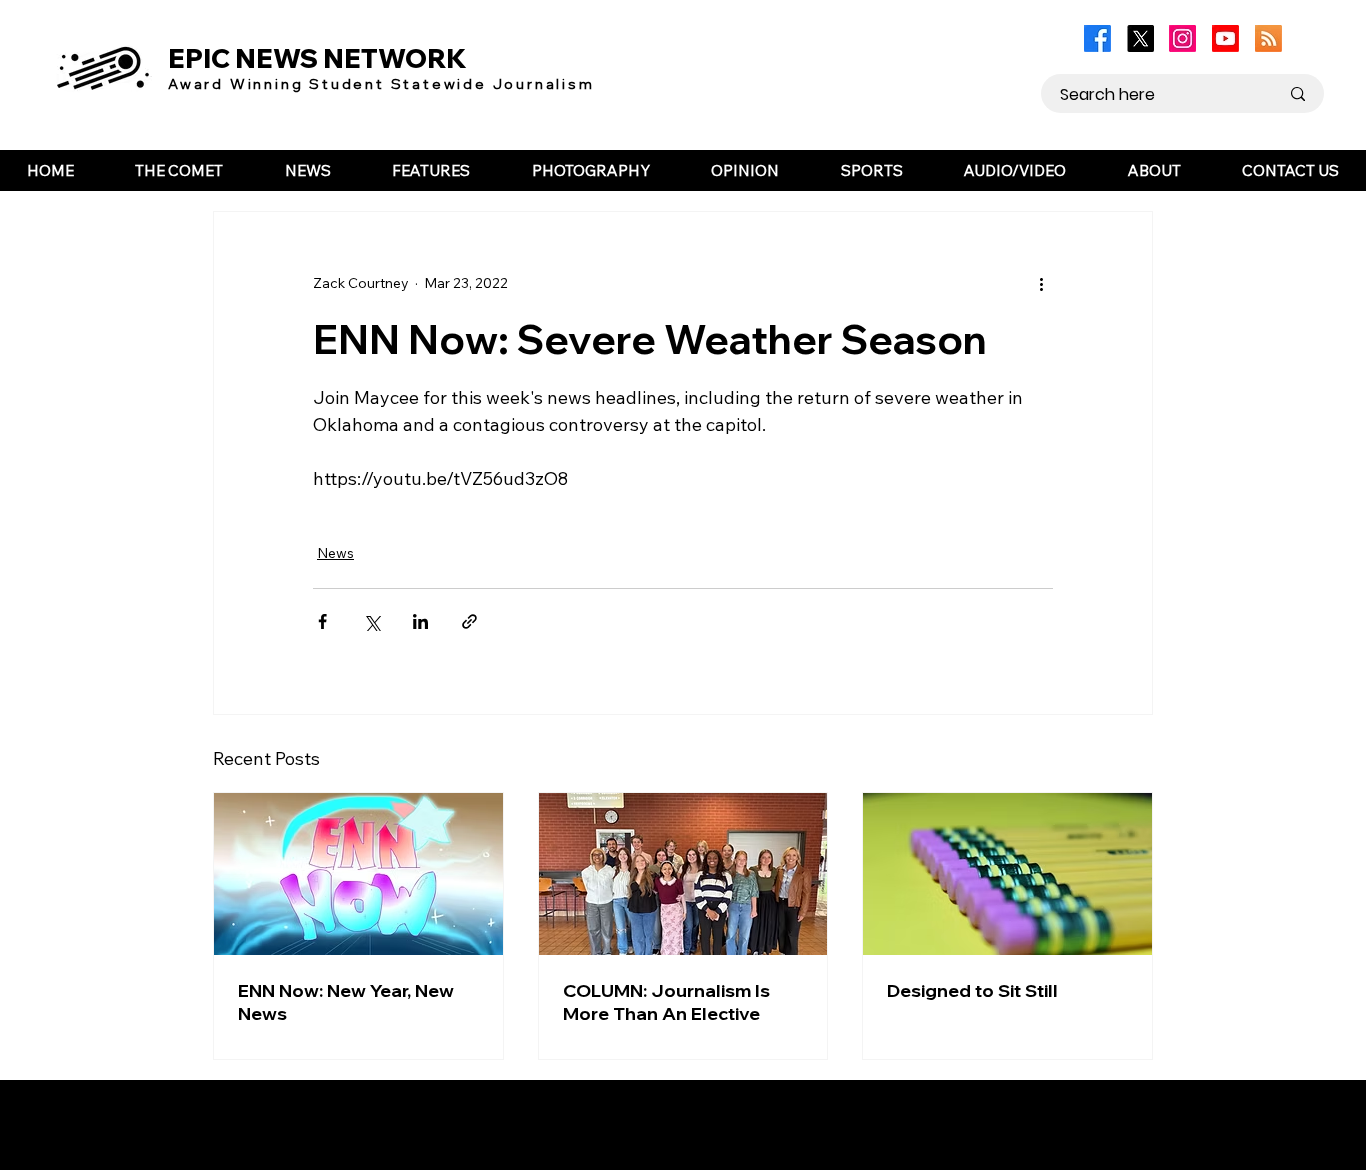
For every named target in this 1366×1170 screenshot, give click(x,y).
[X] (1140, 38)
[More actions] (1041, 284)
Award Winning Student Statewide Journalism (381, 84)
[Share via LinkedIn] (420, 621)
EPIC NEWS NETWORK (317, 58)
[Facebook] (1097, 38)
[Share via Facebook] (322, 621)
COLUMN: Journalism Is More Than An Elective (666, 1002)
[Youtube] (1225, 38)
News (335, 553)
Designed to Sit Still (972, 990)
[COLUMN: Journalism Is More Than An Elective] (683, 874)
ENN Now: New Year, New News (346, 1002)
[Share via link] (469, 621)
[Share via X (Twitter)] (371, 621)
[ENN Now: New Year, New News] (358, 874)
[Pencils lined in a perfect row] (1007, 874)
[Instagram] (1182, 38)
